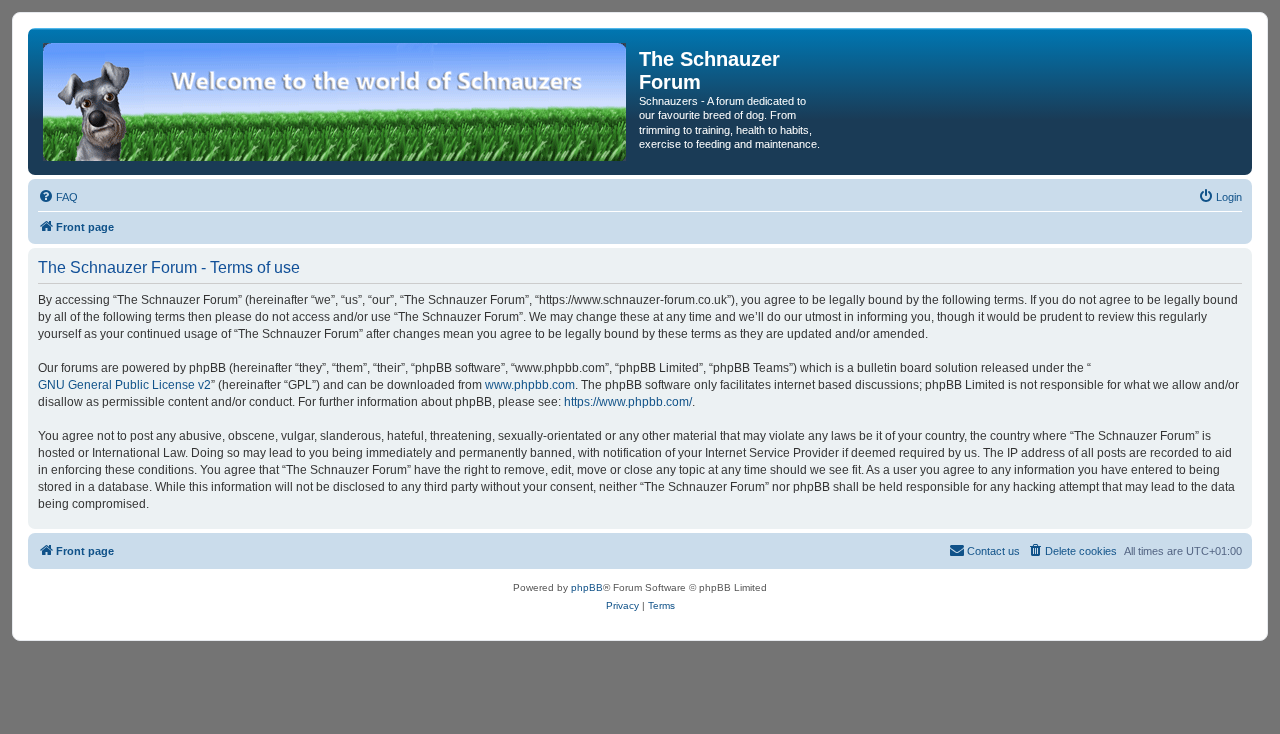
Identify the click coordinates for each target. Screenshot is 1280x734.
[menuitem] (58, 197)
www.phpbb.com (530, 385)
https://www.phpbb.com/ (628, 402)
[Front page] (336, 101)
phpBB (587, 587)
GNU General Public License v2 (124, 385)
